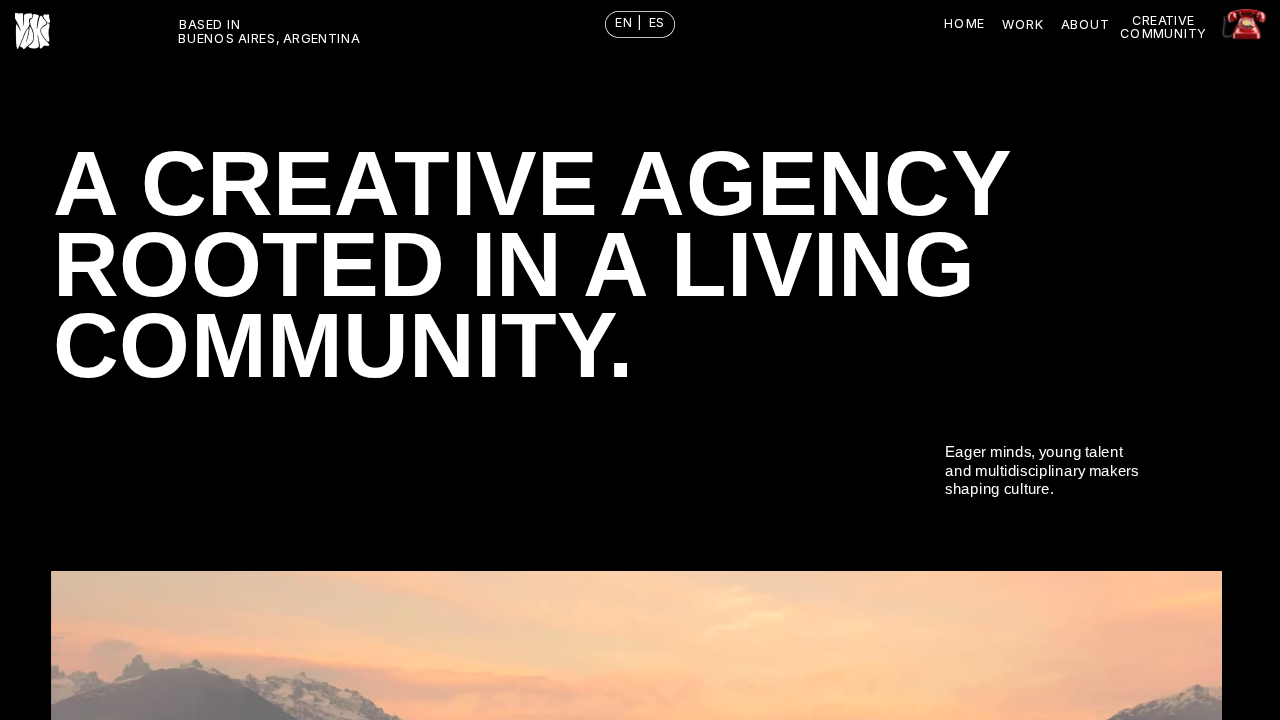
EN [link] (625, 22)
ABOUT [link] (1085, 23)
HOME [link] (964, 23)
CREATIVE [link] (1162, 20)
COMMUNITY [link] (1162, 32)
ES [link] (657, 22)
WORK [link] (1023, 23)
